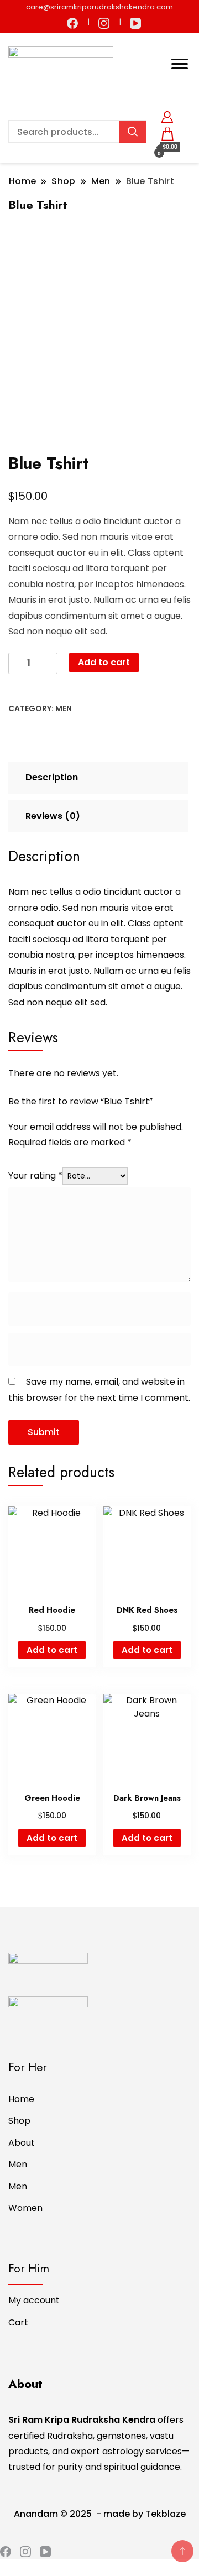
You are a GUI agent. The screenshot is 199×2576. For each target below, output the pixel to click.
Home (21, 2099)
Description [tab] (52, 777)
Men (64, 708)
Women (25, 2208)
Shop (19, 2121)
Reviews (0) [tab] (53, 816)
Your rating (35, 1175)
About (22, 2143)
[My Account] (167, 115)
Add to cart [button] (52, 1650)
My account (34, 2300)
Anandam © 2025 (54, 2514)
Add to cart (104, 662)
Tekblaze (166, 2514)
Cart (18, 2322)
